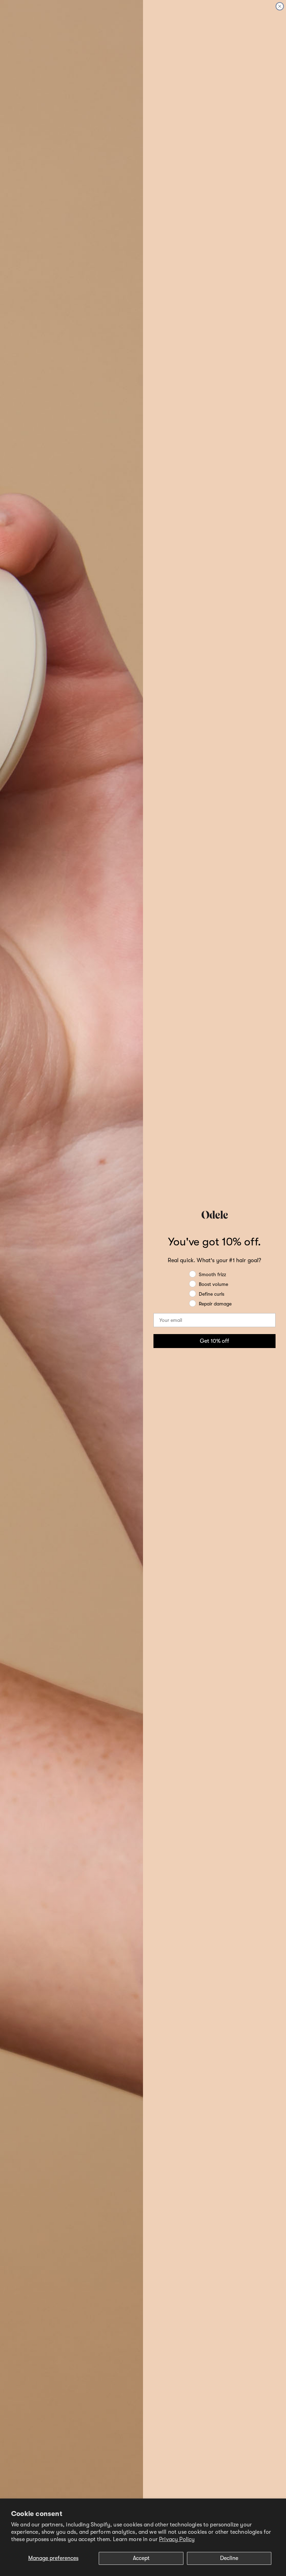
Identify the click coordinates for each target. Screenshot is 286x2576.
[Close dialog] (280, 6)
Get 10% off (214, 1341)
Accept (141, 2558)
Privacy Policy (177, 2539)
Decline (229, 2558)
